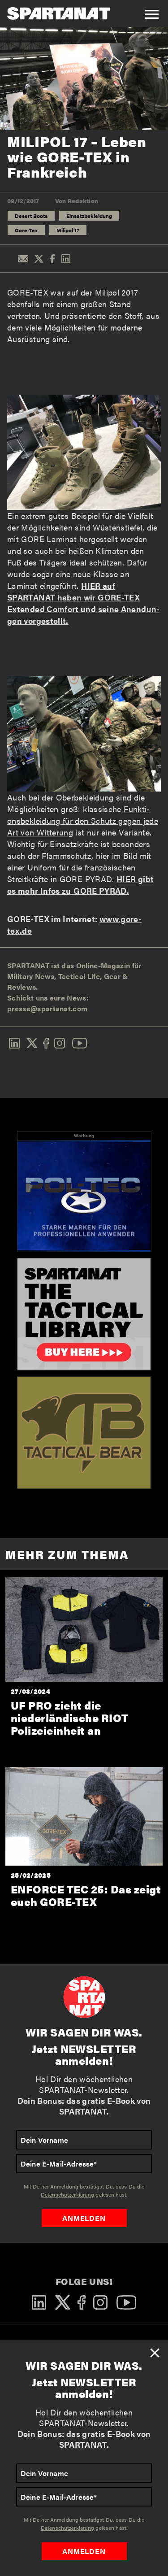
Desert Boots (31, 216)
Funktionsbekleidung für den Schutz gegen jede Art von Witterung (83, 820)
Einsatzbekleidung (89, 216)
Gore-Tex (26, 230)
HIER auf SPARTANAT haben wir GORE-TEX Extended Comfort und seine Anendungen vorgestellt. (83, 603)
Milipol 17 (68, 230)
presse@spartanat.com (47, 1008)
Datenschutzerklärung (67, 2528)
